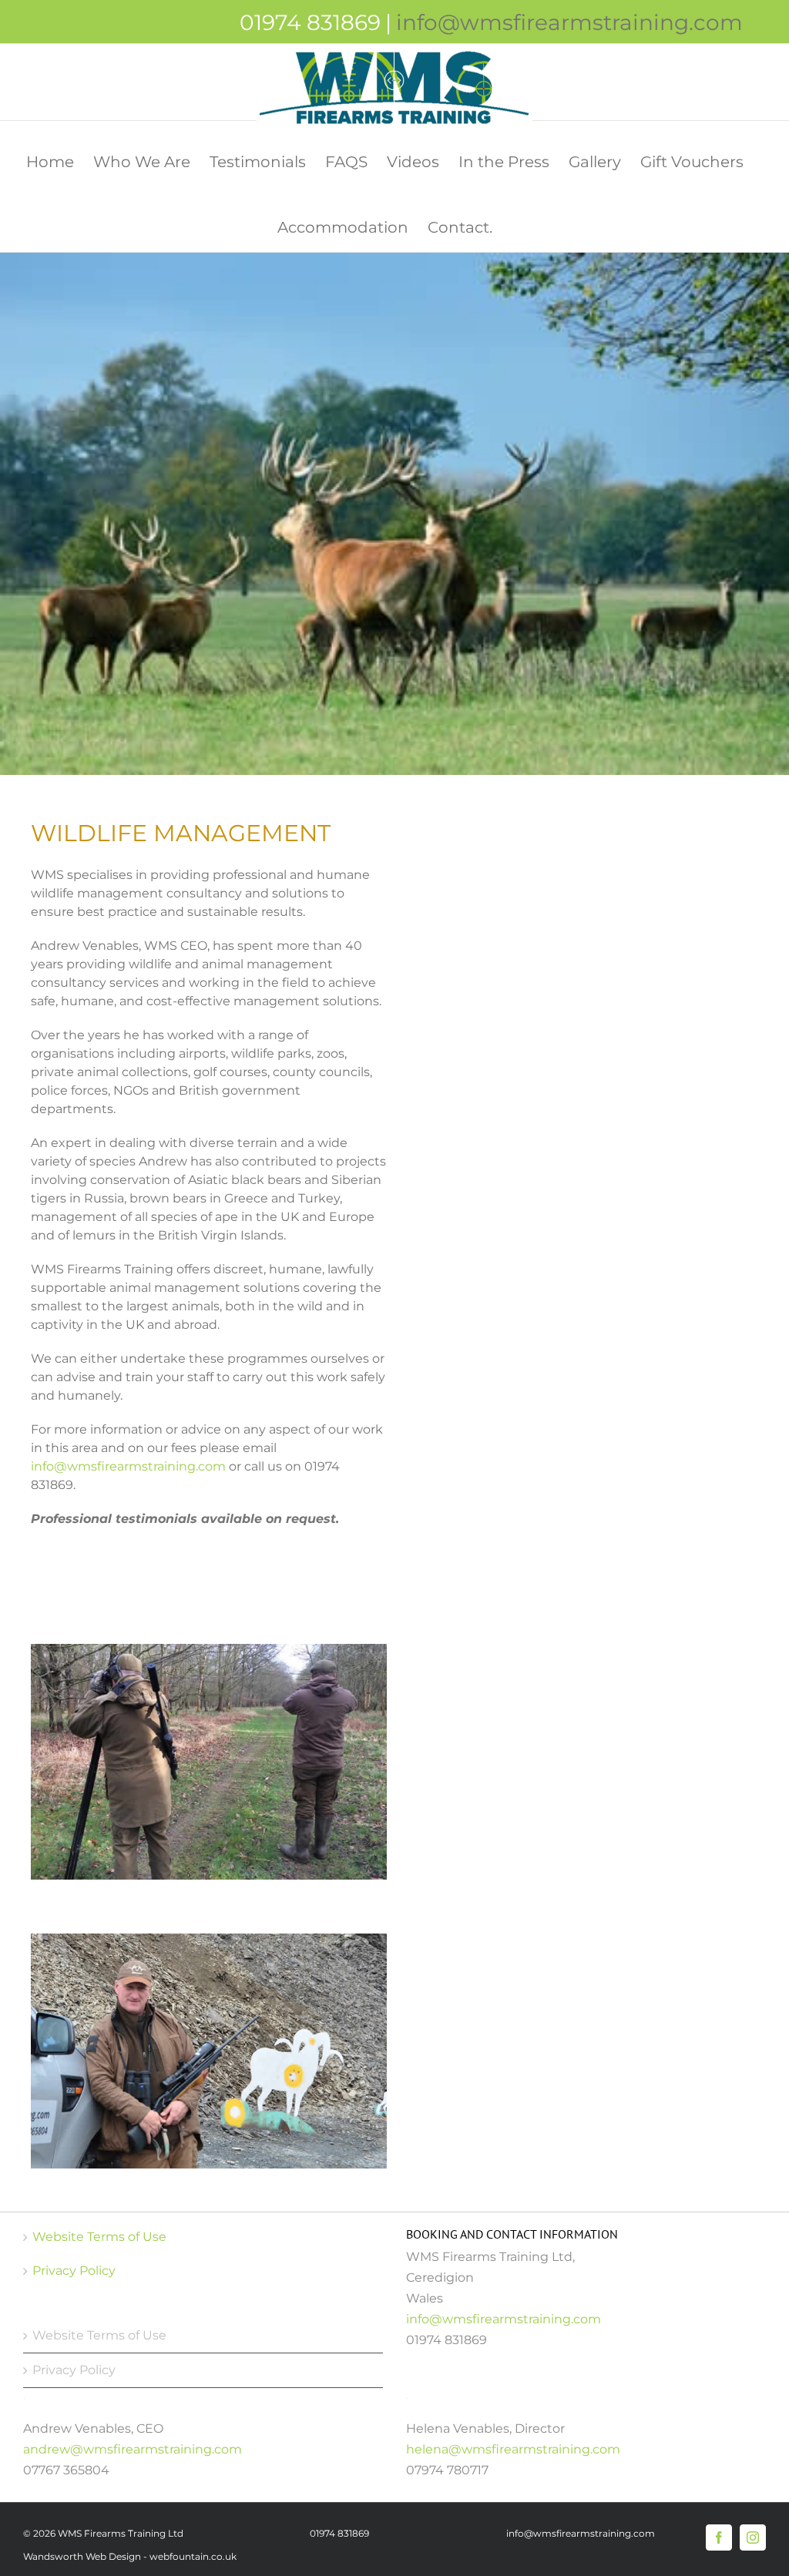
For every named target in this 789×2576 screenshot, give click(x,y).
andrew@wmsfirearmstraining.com (133, 2449)
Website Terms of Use (99, 2237)
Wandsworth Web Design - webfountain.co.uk (130, 2556)
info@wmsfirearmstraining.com (569, 22)
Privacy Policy (74, 2271)
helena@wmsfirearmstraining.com (513, 2449)
